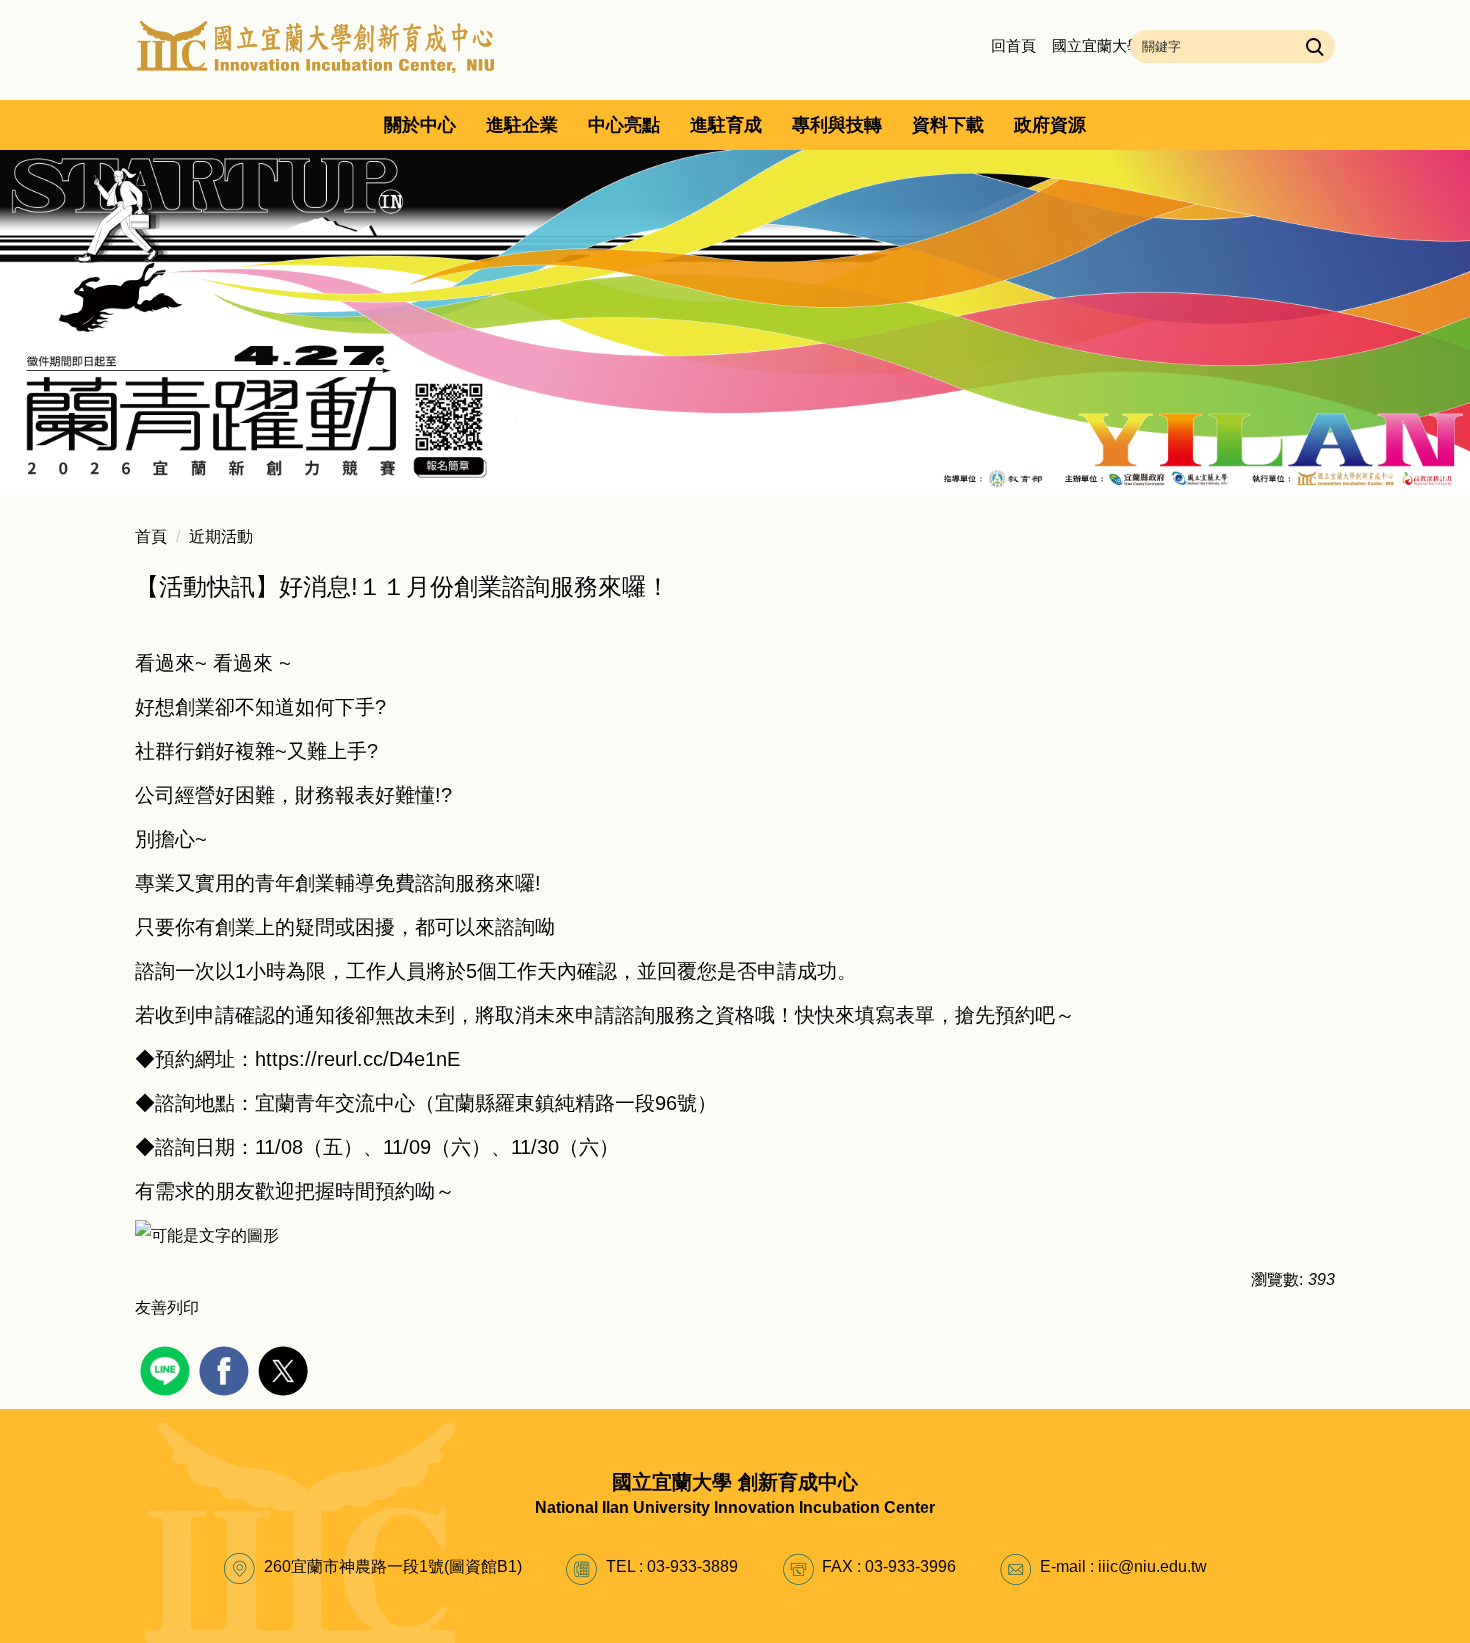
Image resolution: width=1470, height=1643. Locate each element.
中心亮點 (624, 125)
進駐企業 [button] (522, 125)
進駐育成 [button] (726, 125)
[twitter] (285, 1368)
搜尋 (1312, 46)
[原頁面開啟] (735, 322)
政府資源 (1050, 125)
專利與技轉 (837, 125)
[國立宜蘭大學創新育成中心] (316, 46)
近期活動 (221, 536)
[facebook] (226, 1368)
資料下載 (948, 125)
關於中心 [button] (420, 125)
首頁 (151, 536)
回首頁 (1013, 45)
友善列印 (167, 1307)
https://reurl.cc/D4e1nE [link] (357, 1059)
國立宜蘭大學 (1097, 45)
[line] (167, 1368)
